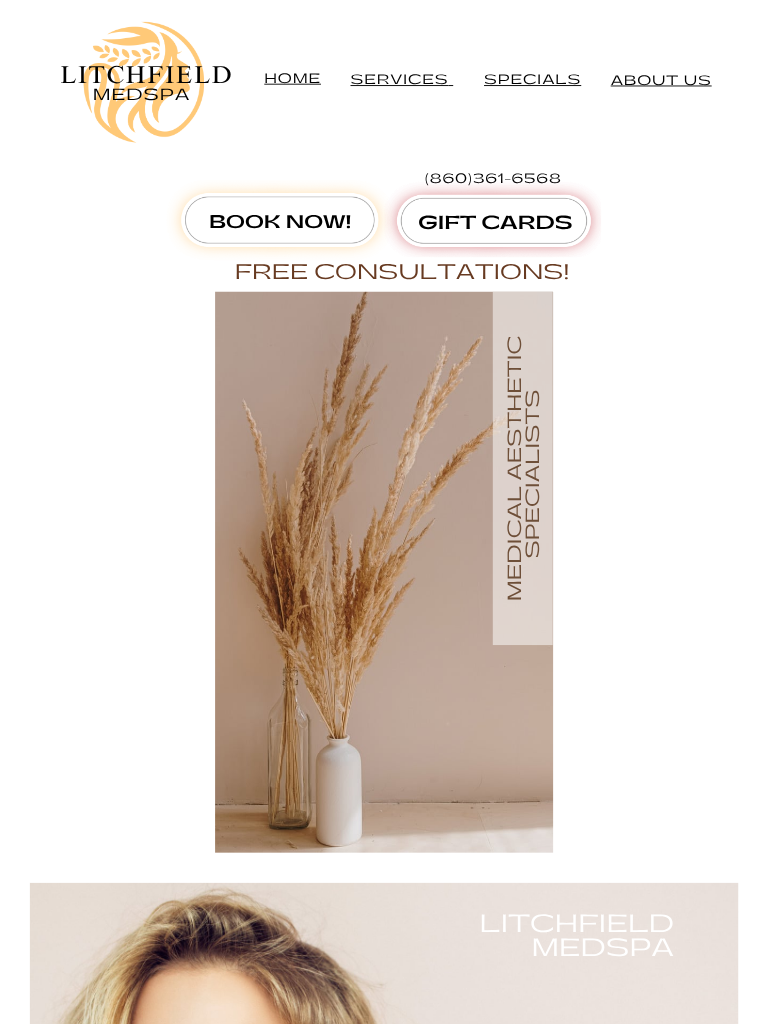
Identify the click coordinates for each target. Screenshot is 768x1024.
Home (292, 78)
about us (661, 80)
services (400, 80)
